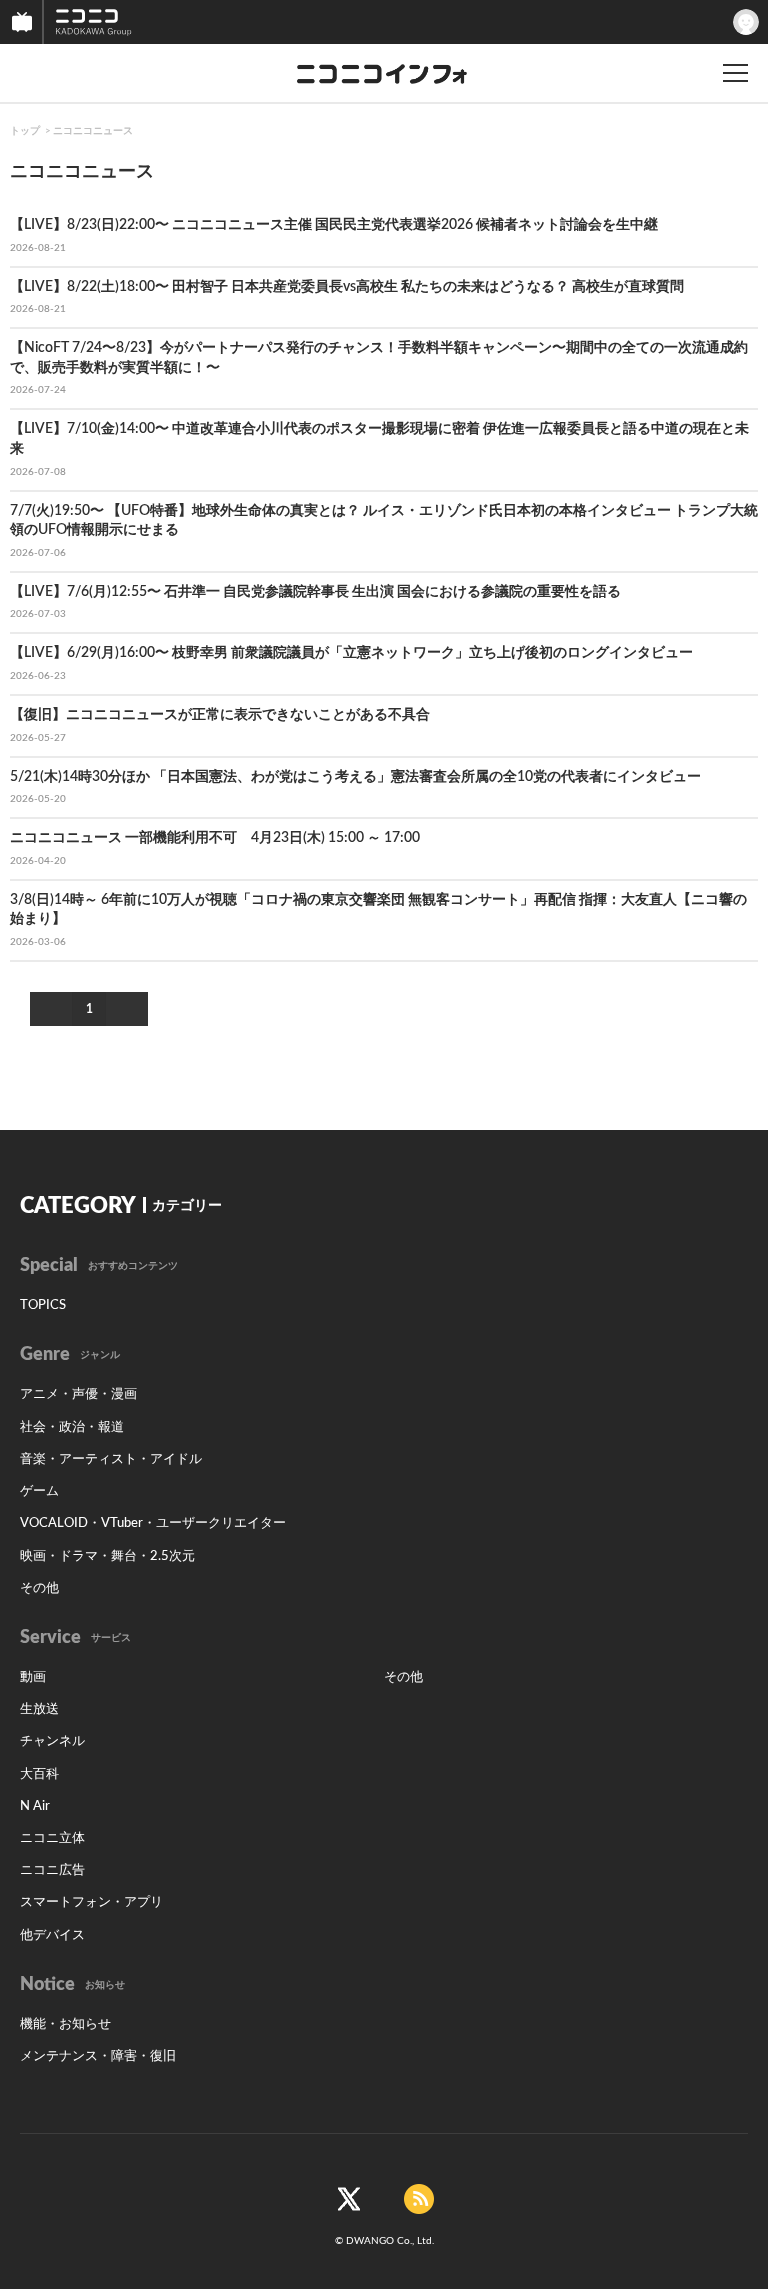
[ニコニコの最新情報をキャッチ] (419, 2199)
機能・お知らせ (65, 2024)
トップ (25, 131)
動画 (33, 1677)
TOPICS (43, 1305)
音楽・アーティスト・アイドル (111, 1459)
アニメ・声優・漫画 (78, 1394)
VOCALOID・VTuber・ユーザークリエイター (153, 1523)
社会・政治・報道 (72, 1427)
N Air (35, 1806)
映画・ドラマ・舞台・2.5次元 (107, 1556)
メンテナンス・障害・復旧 (98, 2056)
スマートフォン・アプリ (91, 1902)
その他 (39, 1588)
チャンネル (52, 1741)
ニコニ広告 (52, 1870)
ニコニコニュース (93, 131)
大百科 (39, 1774)
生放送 (39, 1709)
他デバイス (52, 1935)
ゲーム (39, 1491)
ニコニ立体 (52, 1838)
